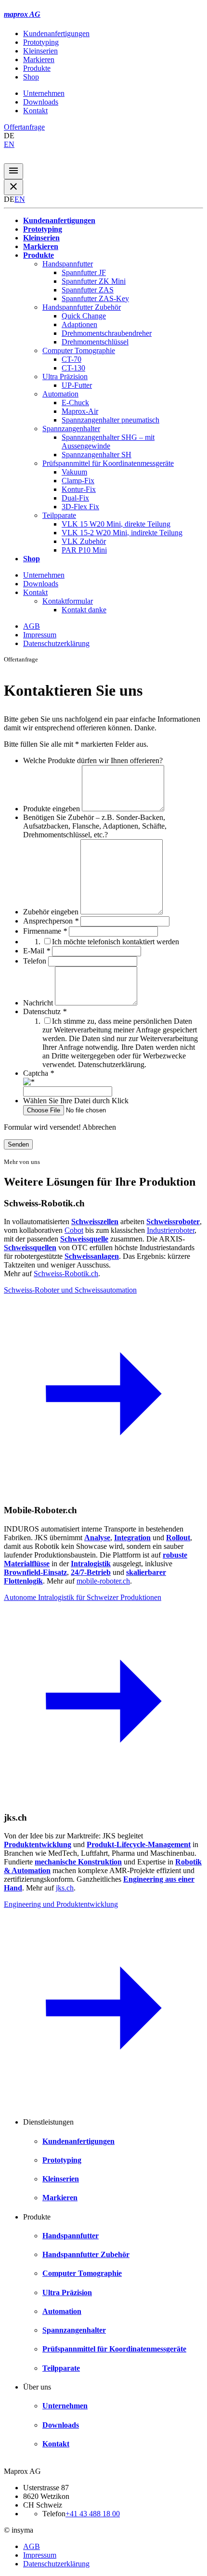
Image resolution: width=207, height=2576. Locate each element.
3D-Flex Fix (80, 507)
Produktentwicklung (38, 1844)
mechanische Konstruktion (78, 1862)
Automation (60, 394)
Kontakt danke (84, 610)
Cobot (74, 1230)
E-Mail (37, 951)
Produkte (37, 68)
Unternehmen (44, 93)
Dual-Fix (75, 498)
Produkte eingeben (52, 809)
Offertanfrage (24, 127)
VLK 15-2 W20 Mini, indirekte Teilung (122, 533)
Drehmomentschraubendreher (107, 333)
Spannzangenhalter (71, 429)
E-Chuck (75, 403)
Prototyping (41, 42)
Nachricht (39, 1003)
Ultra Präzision (65, 376)
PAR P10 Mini (84, 550)
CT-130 (73, 368)
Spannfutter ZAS (88, 290)
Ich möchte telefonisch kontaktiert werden (116, 942)
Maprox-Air (80, 411)
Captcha (39, 1073)
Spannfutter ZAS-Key (95, 298)
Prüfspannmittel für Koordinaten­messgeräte (108, 463)
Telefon (36, 961)
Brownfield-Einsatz (35, 1572)
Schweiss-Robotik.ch (66, 1274)
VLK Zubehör (84, 541)
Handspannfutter (68, 264)
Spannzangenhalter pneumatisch (110, 420)
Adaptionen (79, 324)
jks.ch (65, 1888)
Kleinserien (40, 51)
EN (9, 144)
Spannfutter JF (84, 272)
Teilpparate (59, 515)
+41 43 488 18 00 (93, 2514)
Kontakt (35, 111)
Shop (31, 77)
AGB (32, 626)
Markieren (39, 59)
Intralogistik (91, 1564)
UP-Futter (77, 385)
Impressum (40, 635)
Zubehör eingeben (52, 912)
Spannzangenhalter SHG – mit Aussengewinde (108, 442)
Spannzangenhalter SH (97, 455)
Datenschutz (45, 1011)
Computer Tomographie (79, 350)
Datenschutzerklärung (56, 643)
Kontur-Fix (79, 489)
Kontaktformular (68, 601)
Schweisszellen (95, 1222)
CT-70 (71, 359)
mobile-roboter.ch (103, 1581)
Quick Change (84, 316)
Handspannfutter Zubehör (82, 307)
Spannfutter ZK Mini (94, 281)
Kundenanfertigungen (56, 33)
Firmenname (45, 931)
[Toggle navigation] (13, 171)
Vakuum (74, 472)
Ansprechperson (51, 921)
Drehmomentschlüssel (95, 342)
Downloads (41, 102)
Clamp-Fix (78, 481)
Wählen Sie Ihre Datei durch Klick (76, 1101)
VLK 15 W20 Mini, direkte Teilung (116, 524)
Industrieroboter (171, 1230)
